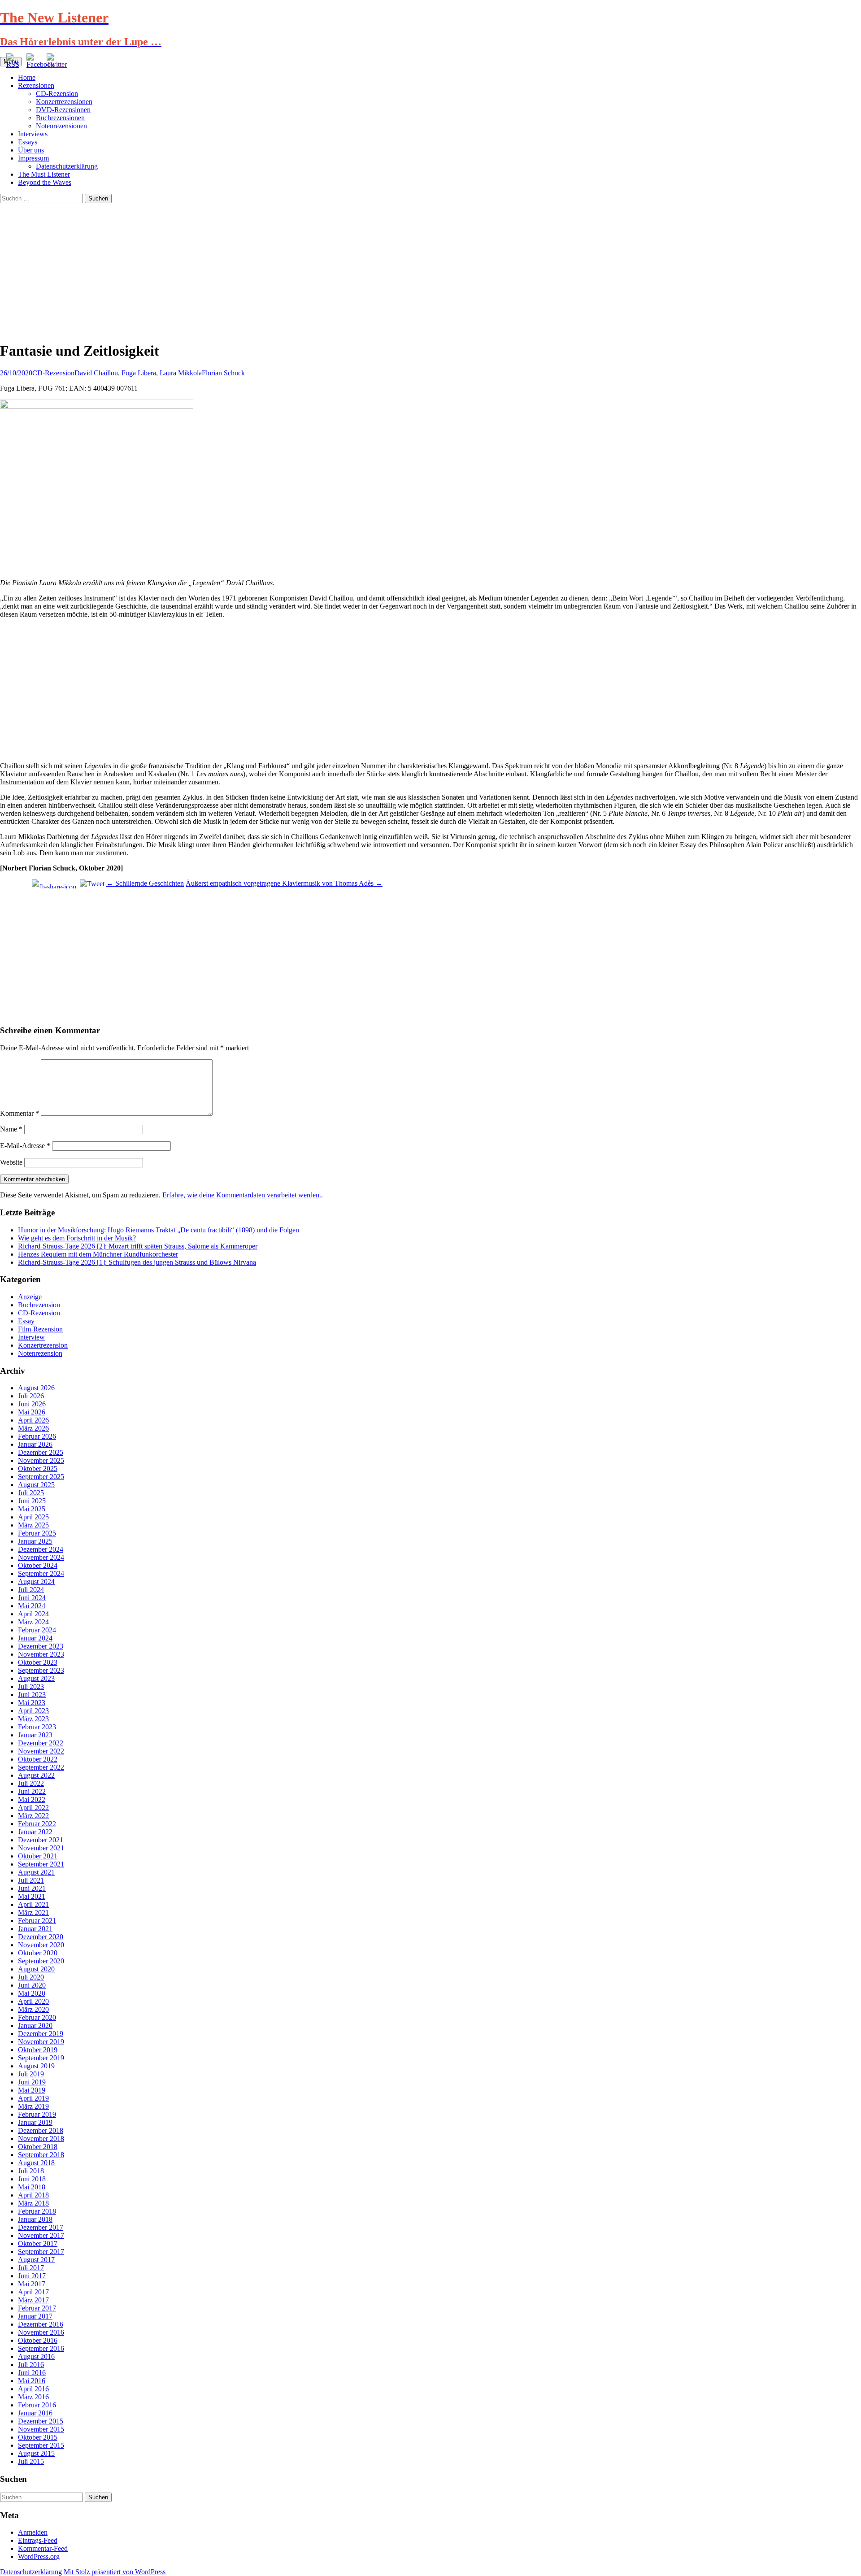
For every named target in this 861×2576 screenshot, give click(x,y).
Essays (28, 142)
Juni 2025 (32, 1501)
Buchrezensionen (60, 118)
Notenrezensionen (61, 126)
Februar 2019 (37, 2114)
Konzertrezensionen (64, 102)
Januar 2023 (35, 1735)
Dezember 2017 (41, 2227)
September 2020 (41, 1961)
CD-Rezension (57, 94)
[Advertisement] (430, 270)
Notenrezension (40, 1353)
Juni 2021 (32, 1888)
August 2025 (36, 1485)
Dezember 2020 (41, 1937)
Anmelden (33, 2532)
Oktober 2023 (38, 1662)
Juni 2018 (32, 2179)
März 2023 (33, 1719)
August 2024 (36, 1582)
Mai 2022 (32, 1799)
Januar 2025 (35, 1541)
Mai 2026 (32, 1412)
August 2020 (36, 1969)
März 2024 (33, 1622)
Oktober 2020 (38, 1953)
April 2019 (33, 2098)
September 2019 (41, 2058)
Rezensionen (36, 85)
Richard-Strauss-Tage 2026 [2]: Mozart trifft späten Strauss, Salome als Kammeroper (138, 1246)
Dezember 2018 (41, 2130)
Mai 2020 (32, 1993)
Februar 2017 (37, 2308)
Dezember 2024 (41, 1549)
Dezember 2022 (41, 1743)
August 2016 (36, 2356)
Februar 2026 (37, 1436)
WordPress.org (39, 2556)
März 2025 (33, 1525)
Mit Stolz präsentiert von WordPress (115, 2572)
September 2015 (41, 2445)
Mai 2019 (32, 2090)
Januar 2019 (35, 2122)
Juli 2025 (31, 1493)
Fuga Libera (139, 373)
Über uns (31, 150)
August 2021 (36, 1872)
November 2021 (41, 1848)
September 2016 (41, 2348)
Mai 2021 (32, 1896)
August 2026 (36, 1388)
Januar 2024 (35, 1638)
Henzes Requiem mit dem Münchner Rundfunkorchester (98, 1254)
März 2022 (33, 1816)
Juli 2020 (31, 1977)
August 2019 (36, 2066)
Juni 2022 (32, 1791)
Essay (26, 1321)
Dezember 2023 (41, 1646)
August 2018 (36, 2163)
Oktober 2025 (38, 1469)
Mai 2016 (32, 2381)
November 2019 (41, 2042)
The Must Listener (44, 174)
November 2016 (41, 2332)
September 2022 (41, 1767)
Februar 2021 (37, 1921)
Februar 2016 (37, 2405)
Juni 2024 (32, 1598)
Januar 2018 (35, 2219)
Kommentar (20, 1113)
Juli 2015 (31, 2461)
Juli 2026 (31, 1396)
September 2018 (41, 2155)
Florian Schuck (223, 373)
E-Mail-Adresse (25, 1146)
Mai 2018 (32, 2187)
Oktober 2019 (38, 2050)
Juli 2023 (31, 1686)
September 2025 (41, 1477)
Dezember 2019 (41, 2034)
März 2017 (33, 2300)
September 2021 (41, 1864)
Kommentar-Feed (43, 2548)
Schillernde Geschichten (145, 883)
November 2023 (41, 1654)
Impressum (33, 158)
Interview (31, 1337)
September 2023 (41, 1670)
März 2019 (33, 2106)
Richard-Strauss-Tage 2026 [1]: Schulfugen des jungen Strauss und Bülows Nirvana (137, 1262)
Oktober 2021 (38, 1856)
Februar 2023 (37, 1727)
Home (27, 77)
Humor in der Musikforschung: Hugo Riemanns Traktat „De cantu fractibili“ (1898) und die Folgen (159, 1230)
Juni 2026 (32, 1404)
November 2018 (41, 2139)
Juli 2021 (31, 1880)
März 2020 (33, 2009)
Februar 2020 (37, 2017)
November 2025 (41, 1460)
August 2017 (36, 2260)
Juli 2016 (31, 2365)
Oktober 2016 (38, 2340)
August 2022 (36, 1775)
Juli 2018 (31, 2171)
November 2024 (41, 1557)
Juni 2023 (32, 1695)
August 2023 (36, 1678)
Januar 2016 (35, 2413)
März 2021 (33, 1912)
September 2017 (41, 2252)
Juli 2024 (31, 1590)
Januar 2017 (35, 2316)
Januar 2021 (35, 1929)
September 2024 (41, 1573)
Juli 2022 (31, 1783)
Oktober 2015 (38, 2437)
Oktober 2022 (38, 1759)
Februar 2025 (37, 1533)
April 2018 (33, 2195)
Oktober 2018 (38, 2147)
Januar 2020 (35, 2026)
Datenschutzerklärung (67, 166)
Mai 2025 (32, 1509)
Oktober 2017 (38, 2243)
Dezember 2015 (41, 2421)
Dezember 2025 (41, 1452)
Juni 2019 (32, 2082)
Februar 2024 (37, 1630)
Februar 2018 (37, 2211)
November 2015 (41, 2429)
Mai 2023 (32, 1703)
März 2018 (33, 2203)
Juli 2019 (31, 2074)
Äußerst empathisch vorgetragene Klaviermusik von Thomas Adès (284, 883)
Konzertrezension (43, 1345)
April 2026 (33, 1420)
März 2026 (33, 1428)
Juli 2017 (31, 2268)
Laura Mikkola (181, 373)
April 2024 (33, 1614)
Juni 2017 (32, 2276)
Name (11, 1129)
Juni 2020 (32, 1985)
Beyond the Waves (45, 182)
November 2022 (41, 1751)
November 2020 (41, 1945)
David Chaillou (96, 373)
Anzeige (30, 1297)
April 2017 (33, 2292)
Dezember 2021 (41, 1840)
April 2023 (33, 1711)
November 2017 (41, 2235)
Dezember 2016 (41, 2324)
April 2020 (33, 2001)
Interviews (33, 134)
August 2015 (36, 2453)
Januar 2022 (35, 1832)
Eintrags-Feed (38, 2540)
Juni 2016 (32, 2373)
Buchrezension (39, 1305)
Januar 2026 (35, 1444)
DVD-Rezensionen (63, 110)
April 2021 (33, 1904)
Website (11, 1162)
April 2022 (33, 1808)
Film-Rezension (40, 1329)
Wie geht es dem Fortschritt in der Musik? (77, 1238)
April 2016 (33, 2389)
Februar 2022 (37, 1824)
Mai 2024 (32, 1606)
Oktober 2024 (38, 1565)
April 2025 (33, 1517)
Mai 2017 (32, 2284)
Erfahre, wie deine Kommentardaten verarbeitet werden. (242, 1195)
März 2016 (33, 2397)
